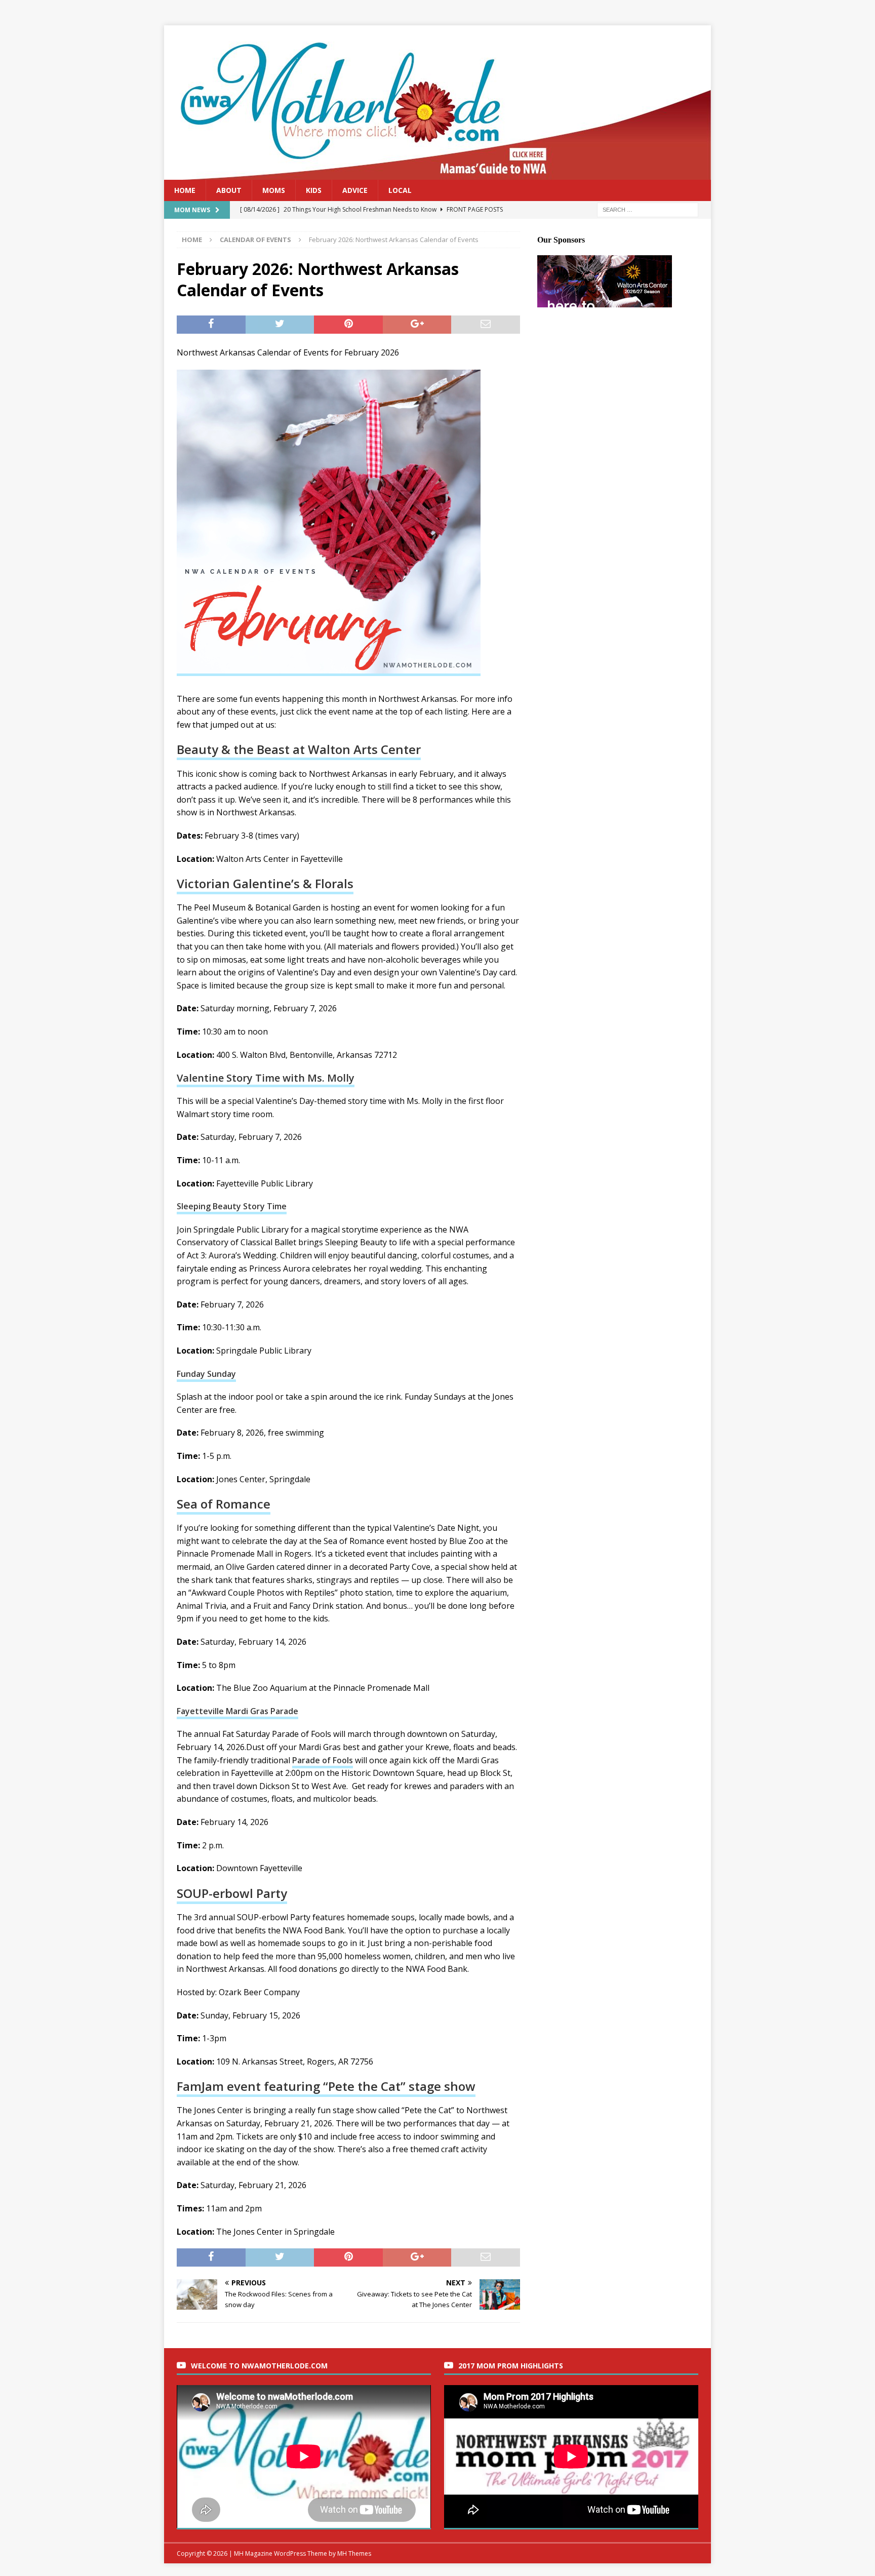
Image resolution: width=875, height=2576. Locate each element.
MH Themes (354, 2553)
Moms (274, 190)
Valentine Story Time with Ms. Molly (266, 1078)
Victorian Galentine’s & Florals (265, 883)
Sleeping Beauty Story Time (232, 1206)
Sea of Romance (224, 1504)
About (229, 190)
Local (400, 190)
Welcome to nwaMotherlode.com (259, 2366)
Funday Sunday (206, 1374)
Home (185, 190)
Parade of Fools (323, 1760)
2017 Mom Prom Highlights (511, 2366)
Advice (355, 190)
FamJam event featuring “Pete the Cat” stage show (326, 2086)
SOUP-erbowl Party (232, 1893)
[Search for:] (648, 209)
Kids (314, 190)
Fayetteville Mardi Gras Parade (237, 1711)
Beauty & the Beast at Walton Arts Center (299, 749)
